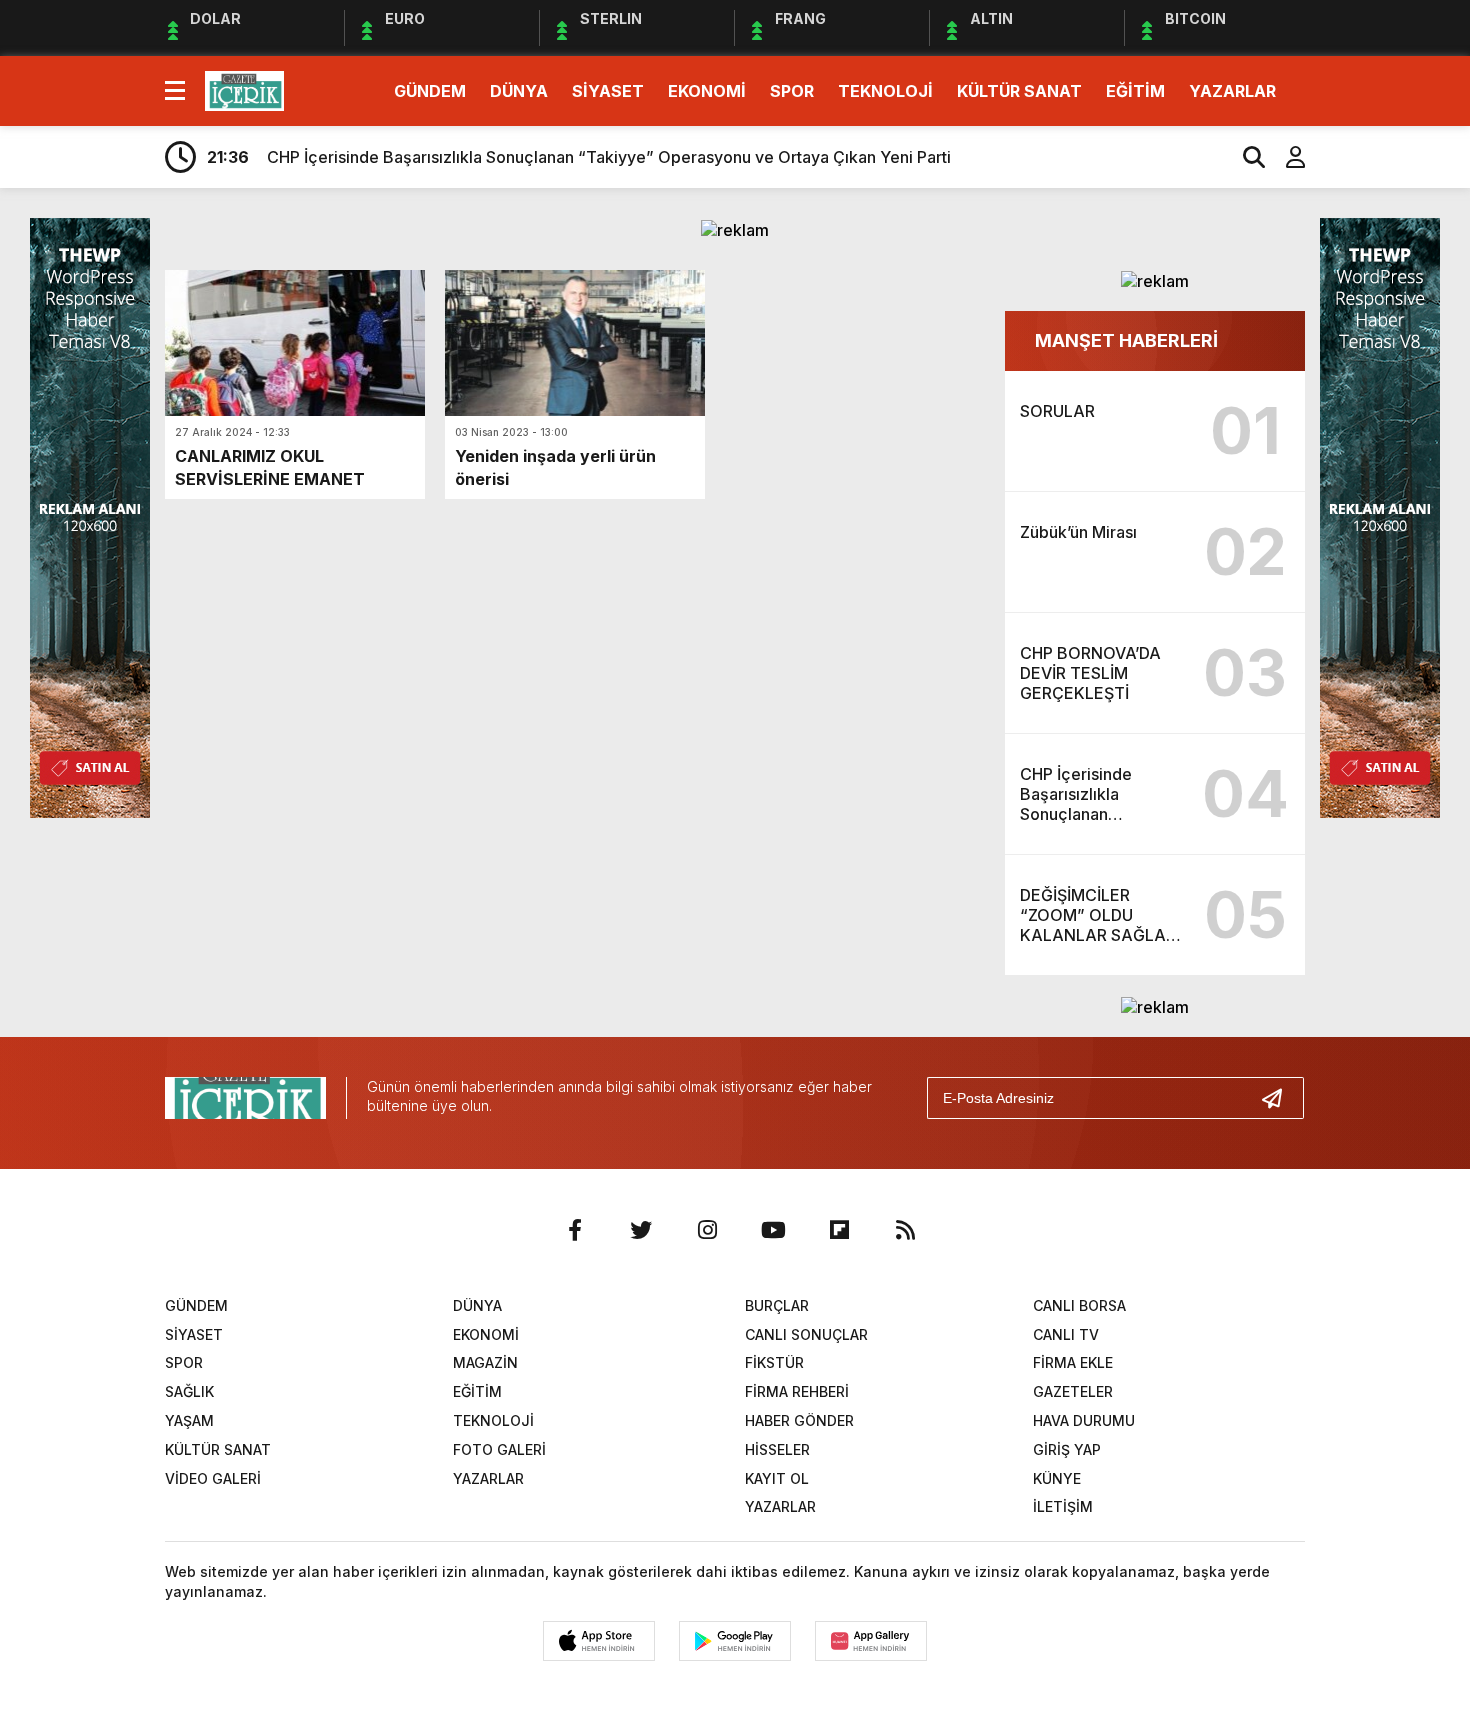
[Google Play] (735, 1641)
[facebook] (575, 1230)
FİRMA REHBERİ (797, 1391)
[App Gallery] (871, 1641)
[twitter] (641, 1230)
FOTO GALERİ (499, 1449)
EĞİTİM (1135, 91)
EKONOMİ (707, 91)
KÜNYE (1057, 1478)
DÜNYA (519, 91)
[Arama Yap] (1245, 157)
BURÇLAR (777, 1305)
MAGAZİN (485, 1362)
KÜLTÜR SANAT (1019, 91)
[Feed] (905, 1230)
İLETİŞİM (1063, 1506)
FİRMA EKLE (1073, 1362)
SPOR (792, 91)
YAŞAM (189, 1420)
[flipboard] (839, 1230)
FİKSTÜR (774, 1362)
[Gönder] (1280, 1098)
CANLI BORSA (1079, 1305)
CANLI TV (1066, 1334)
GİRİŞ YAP (1067, 1449)
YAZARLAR (1232, 91)
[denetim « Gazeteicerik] (244, 89)
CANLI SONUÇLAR (806, 1334)
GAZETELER (1073, 1391)
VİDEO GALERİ (213, 1478)
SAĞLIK (189, 1391)
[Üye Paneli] (1285, 157)
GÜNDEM (430, 91)
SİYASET (608, 91)
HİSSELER (777, 1449)
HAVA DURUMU (1084, 1420)
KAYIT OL (777, 1478)
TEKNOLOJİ (885, 91)
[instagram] (707, 1230)
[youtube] (773, 1230)
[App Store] (599, 1641)
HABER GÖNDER (799, 1420)
